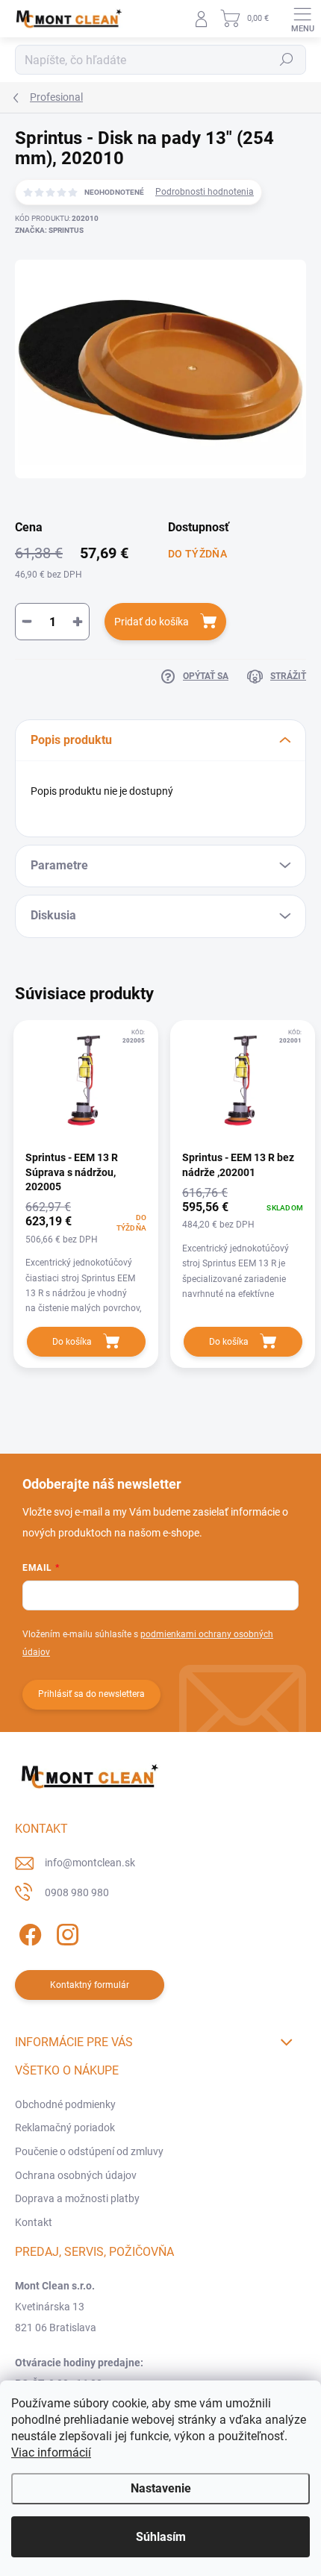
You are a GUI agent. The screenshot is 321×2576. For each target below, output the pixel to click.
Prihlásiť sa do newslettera (91, 1694)
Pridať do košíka (152, 622)
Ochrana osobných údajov (76, 2175)
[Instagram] (65, 1932)
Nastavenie (161, 2488)
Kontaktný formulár (90, 1985)
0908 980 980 (77, 1892)
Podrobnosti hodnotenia (205, 192)
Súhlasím (161, 2537)
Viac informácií (51, 2452)
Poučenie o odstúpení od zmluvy (89, 2151)
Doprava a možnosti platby (77, 2198)
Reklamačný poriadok (65, 2128)
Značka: (49, 230)
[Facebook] (28, 1932)
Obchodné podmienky (65, 2104)
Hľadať (287, 60)
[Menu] (302, 19)
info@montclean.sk (90, 1863)
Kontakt (34, 2222)
